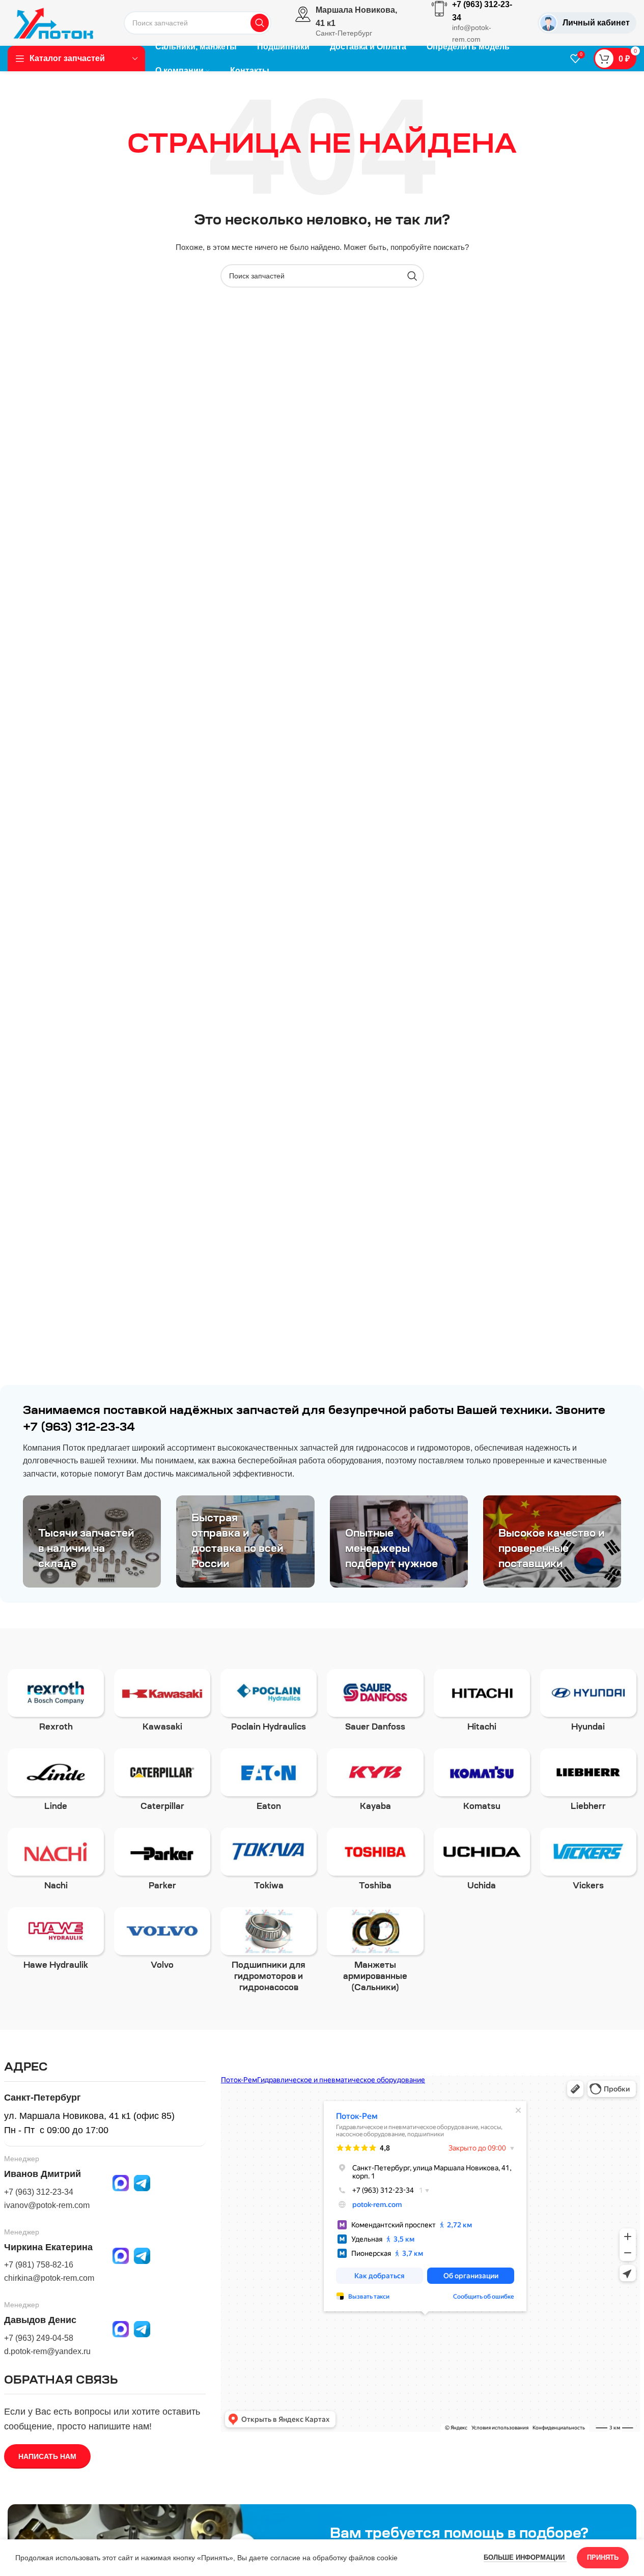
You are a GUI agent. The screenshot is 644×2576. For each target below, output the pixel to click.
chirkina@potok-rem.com (49, 2278)
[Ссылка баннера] (92, 1541)
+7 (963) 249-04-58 (39, 2338)
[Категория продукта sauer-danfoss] (375, 1704)
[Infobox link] (352, 23)
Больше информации (525, 2557)
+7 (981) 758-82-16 (39, 2265)
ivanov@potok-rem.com (47, 2205)
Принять (603, 2557)
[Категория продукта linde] (56, 1783)
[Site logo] (53, 22)
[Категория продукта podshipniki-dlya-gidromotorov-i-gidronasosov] (269, 1953)
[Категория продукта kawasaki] (162, 1704)
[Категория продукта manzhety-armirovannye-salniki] (375, 1953)
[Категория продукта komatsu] (482, 1783)
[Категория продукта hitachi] (482, 1704)
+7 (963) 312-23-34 (39, 2192)
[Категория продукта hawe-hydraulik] (56, 1942)
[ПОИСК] (260, 23)
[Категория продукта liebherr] (588, 1783)
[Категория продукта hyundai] (588, 1704)
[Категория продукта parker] (162, 1862)
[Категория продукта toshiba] (375, 1862)
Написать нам (47, 2456)
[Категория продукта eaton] (269, 1783)
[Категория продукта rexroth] (56, 1704)
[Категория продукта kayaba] (375, 1783)
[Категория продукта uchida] (482, 1862)
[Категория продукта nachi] (56, 1862)
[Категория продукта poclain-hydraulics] (269, 1704)
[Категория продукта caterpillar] (162, 1783)
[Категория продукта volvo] (162, 1942)
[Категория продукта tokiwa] (269, 1862)
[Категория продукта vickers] (588, 1862)
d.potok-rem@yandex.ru (47, 2351)
